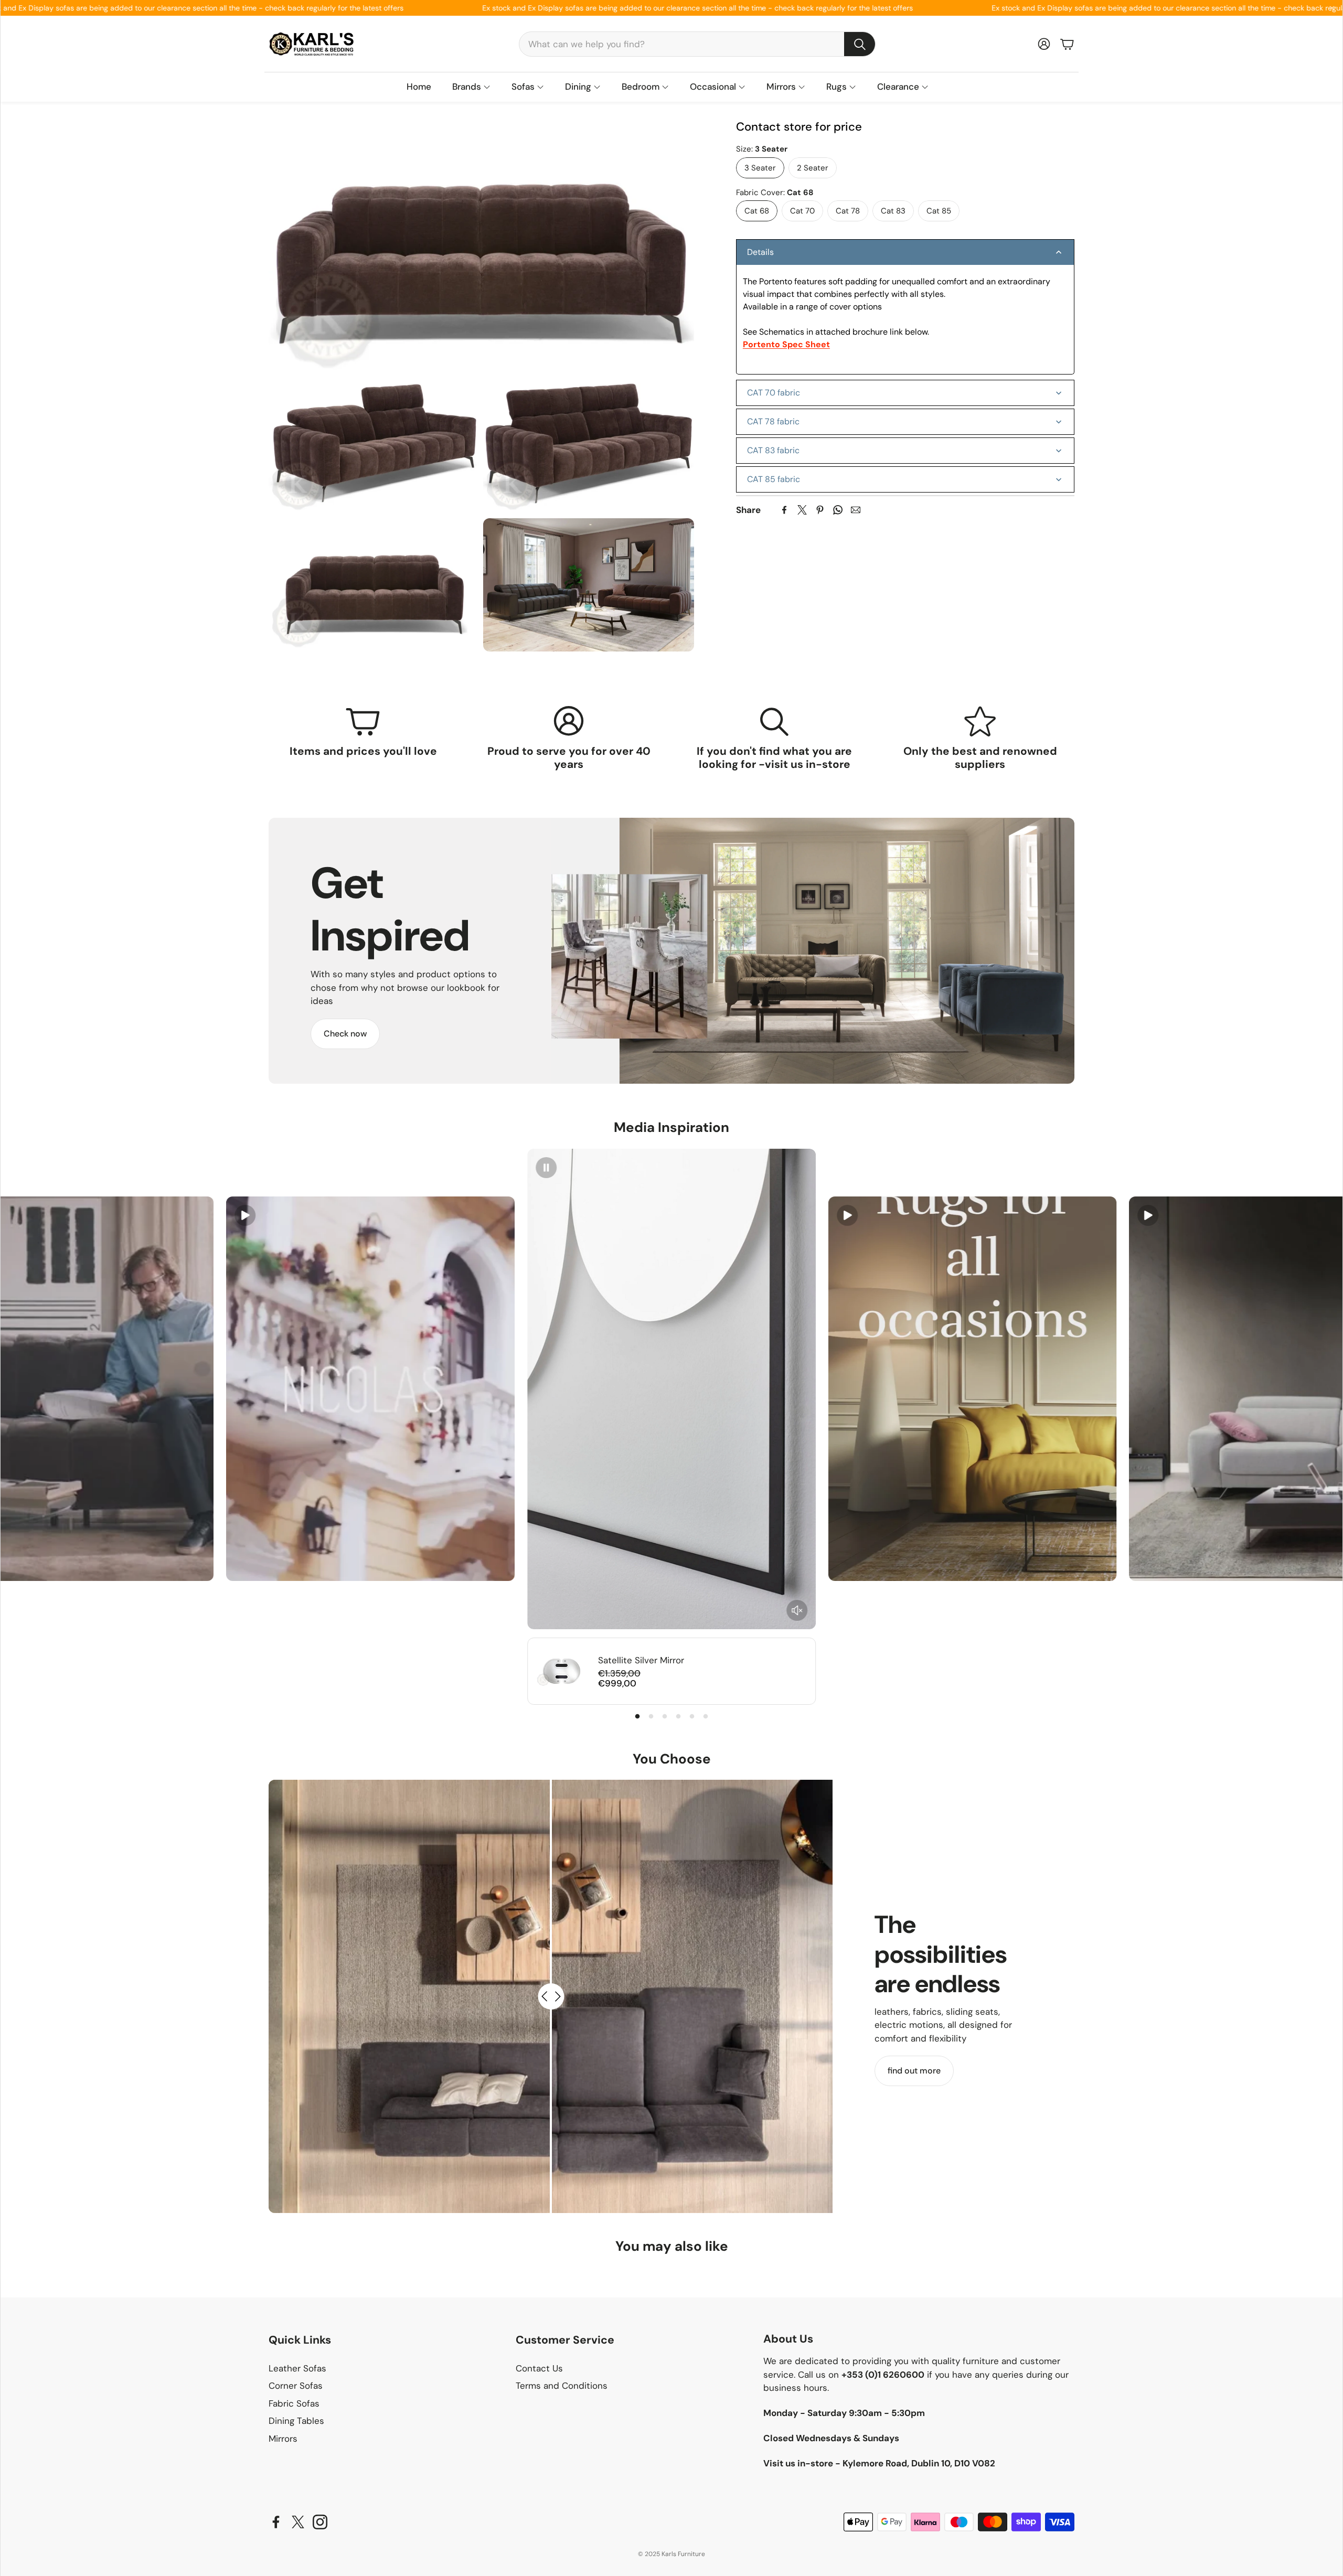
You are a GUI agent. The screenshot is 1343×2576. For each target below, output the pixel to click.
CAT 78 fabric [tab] (773, 421)
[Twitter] (802, 510)
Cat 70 (802, 211)
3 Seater (760, 167)
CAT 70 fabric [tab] (774, 393)
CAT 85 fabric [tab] (774, 479)
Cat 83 (893, 211)
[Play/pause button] (245, 1215)
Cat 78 (848, 211)
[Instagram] (320, 2522)
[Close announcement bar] (1332, 8)
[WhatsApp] (838, 510)
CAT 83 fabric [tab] (773, 450)
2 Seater (813, 167)
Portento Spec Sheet (786, 344)
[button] (697, 44)
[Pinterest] (820, 510)
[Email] (856, 510)
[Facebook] (784, 510)
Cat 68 (757, 211)
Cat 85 (939, 211)
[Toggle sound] (797, 1610)
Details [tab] (760, 252)
